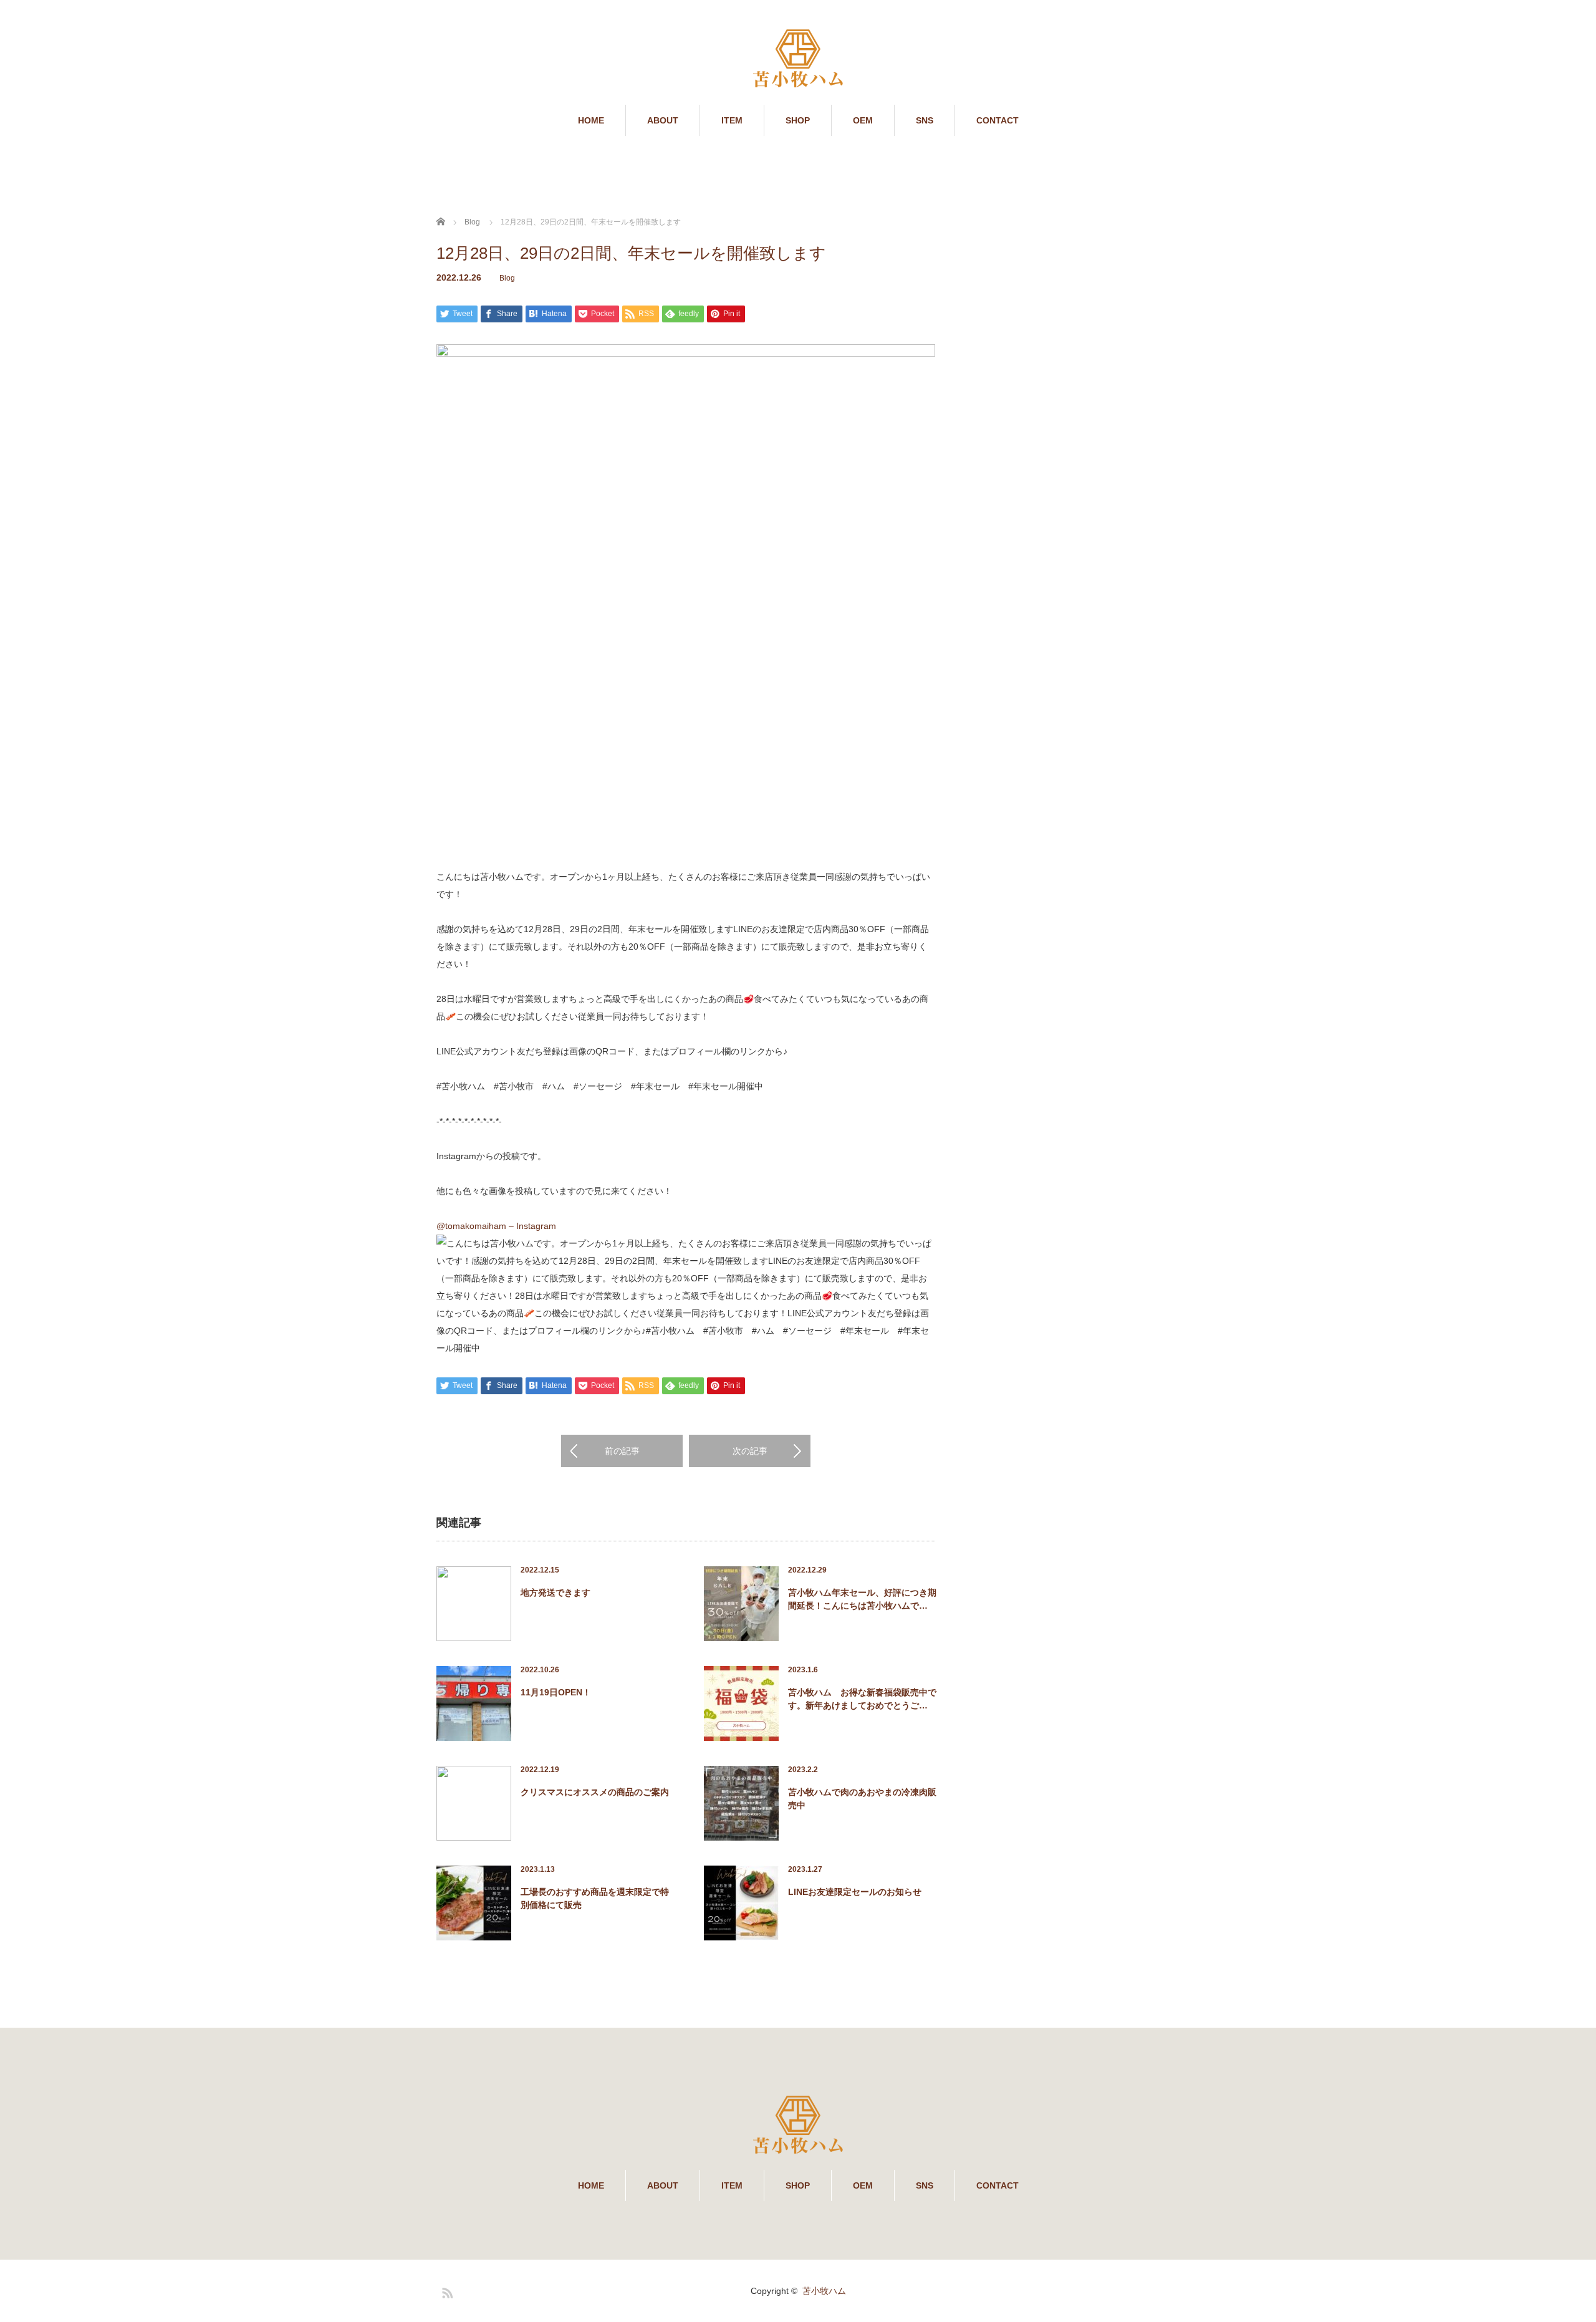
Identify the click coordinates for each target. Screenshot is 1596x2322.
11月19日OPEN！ (556, 1692)
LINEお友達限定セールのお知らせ (855, 1892)
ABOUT (663, 120)
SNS (925, 120)
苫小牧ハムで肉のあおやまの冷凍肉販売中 (862, 1799)
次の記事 (750, 1451)
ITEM (732, 120)
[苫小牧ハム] (798, 60)
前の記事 (622, 1451)
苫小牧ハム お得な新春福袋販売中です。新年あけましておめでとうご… (862, 1699)
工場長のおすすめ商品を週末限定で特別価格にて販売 (595, 1898)
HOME (591, 120)
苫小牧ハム (824, 2291)
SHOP (798, 120)
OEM (863, 120)
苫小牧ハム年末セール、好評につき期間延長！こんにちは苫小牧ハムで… (862, 1599)
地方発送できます (555, 1592)
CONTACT (997, 120)
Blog (507, 278)
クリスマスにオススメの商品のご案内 (595, 1792)
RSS (446, 2291)
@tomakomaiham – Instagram (496, 1226)
